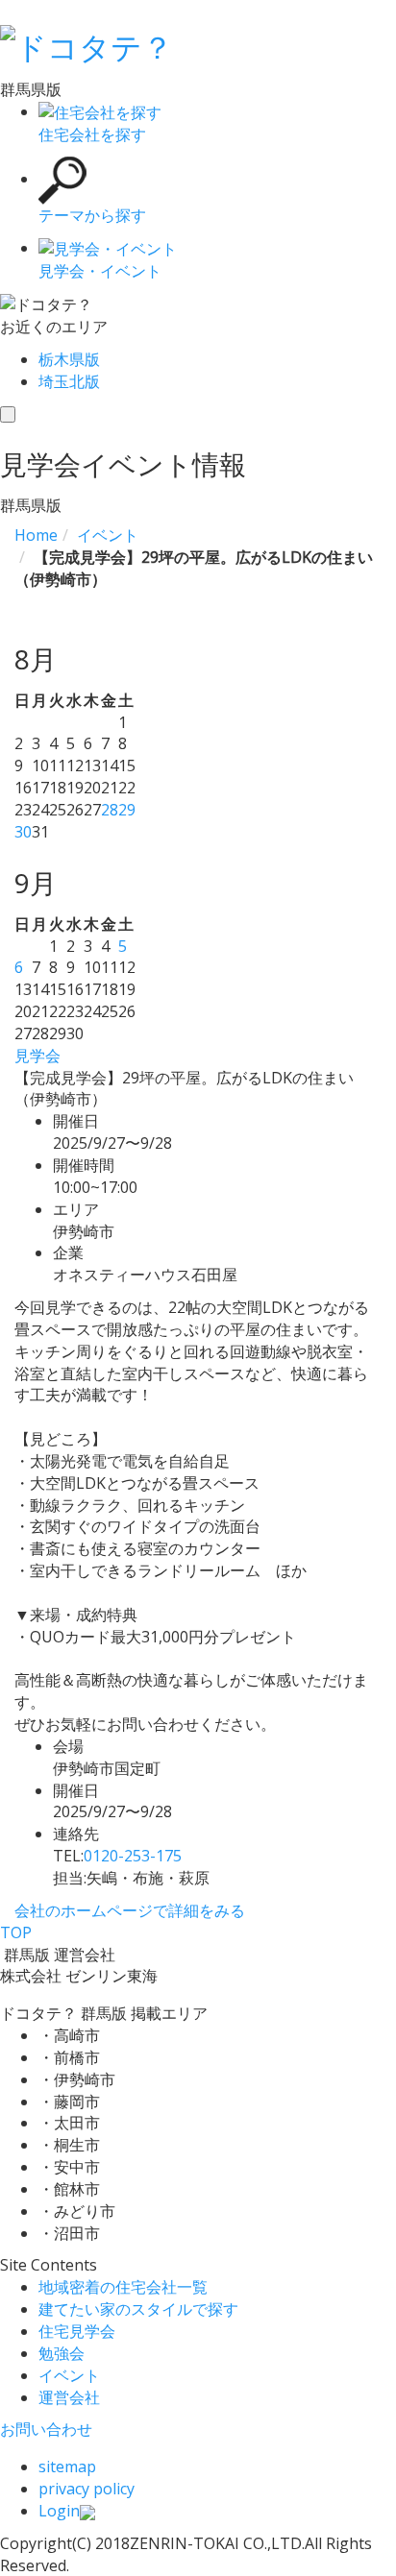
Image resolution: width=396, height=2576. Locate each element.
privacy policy (87, 2489)
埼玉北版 (69, 381)
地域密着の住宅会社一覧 (123, 2287)
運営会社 (69, 2397)
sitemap (67, 2467)
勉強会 (62, 2353)
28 (110, 810)
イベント (69, 2375)
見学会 (37, 1056)
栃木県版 (69, 359)
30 (23, 832)
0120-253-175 (133, 1856)
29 (127, 810)
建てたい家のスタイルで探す (138, 2309)
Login (59, 2511)
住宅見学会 (77, 2331)
